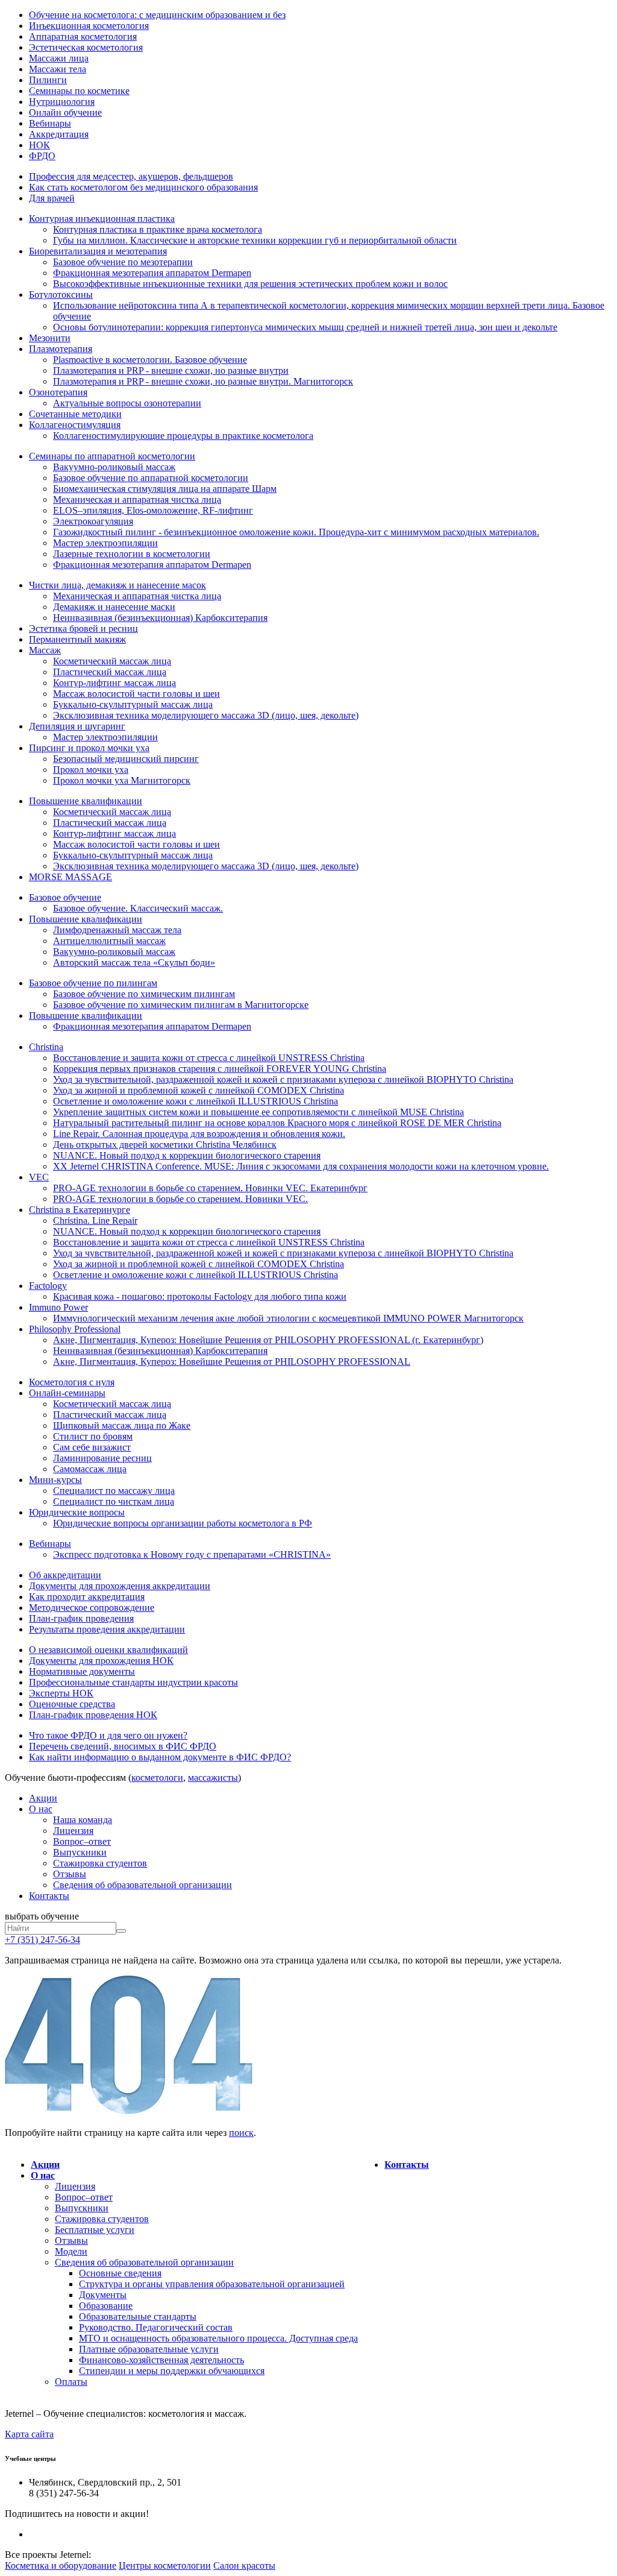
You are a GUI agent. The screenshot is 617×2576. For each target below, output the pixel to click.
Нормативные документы (82, 1671)
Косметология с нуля (72, 1382)
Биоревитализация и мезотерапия (98, 251)
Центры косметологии (165, 2565)
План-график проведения (81, 1618)
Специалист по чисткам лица (114, 1501)
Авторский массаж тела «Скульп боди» (134, 962)
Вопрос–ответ (82, 1841)
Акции (43, 1798)
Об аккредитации (65, 1575)
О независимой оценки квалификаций (108, 1650)
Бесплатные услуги (95, 2230)
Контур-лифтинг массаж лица (114, 683)
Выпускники (80, 1852)
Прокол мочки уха (91, 770)
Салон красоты (244, 2565)
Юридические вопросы (77, 1512)
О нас (41, 1809)
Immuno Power (58, 1307)
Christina (46, 1047)
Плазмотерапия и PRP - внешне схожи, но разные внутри (171, 370)
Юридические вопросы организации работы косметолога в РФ (183, 1523)
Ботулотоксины (61, 294)
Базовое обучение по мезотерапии (123, 262)
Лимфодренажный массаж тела (117, 930)
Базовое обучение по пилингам (93, 983)
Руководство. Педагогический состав (156, 2327)
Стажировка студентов (100, 1863)
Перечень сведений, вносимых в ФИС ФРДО (123, 1746)
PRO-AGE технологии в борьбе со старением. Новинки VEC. (180, 1199)
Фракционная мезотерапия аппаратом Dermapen (152, 273)
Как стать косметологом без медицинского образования (143, 187)
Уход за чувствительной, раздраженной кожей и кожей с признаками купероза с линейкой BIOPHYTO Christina (283, 1079)
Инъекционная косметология (89, 26)
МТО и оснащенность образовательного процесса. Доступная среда (218, 2338)
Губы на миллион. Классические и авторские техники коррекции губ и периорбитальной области (255, 240)
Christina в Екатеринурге (80, 1210)
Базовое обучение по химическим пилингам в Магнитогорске (181, 1005)
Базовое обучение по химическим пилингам (144, 994)
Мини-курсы (55, 1480)
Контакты (49, 1896)
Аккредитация (59, 134)
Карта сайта (29, 2434)
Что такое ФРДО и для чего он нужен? (108, 1735)
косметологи (157, 1778)
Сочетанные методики (75, 414)
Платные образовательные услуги (149, 2349)
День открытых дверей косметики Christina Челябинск (165, 1145)
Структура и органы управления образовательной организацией (212, 2284)
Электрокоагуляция (93, 521)
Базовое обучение (65, 897)
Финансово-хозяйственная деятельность (161, 2360)
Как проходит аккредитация (87, 1597)
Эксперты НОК (61, 1693)
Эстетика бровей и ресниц (83, 628)
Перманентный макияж (77, 639)
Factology (48, 1286)
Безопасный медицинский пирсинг (126, 759)
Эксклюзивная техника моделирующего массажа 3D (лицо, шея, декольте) (206, 715)
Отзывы (70, 1874)
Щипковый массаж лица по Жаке (122, 1425)
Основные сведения (120, 2273)
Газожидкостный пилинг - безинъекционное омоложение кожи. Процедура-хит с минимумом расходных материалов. (296, 532)
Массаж (45, 650)
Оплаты (71, 2382)
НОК (39, 145)
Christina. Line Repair (95, 1220)
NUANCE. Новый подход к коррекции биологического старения (187, 1155)
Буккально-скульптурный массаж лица (133, 704)
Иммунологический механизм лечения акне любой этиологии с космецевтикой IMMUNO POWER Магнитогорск (288, 1318)
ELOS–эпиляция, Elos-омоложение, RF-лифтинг (153, 510)
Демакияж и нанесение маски (114, 607)
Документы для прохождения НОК (101, 1661)
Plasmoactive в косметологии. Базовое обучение (150, 360)
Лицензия (73, 1831)
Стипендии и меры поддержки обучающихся (172, 2371)
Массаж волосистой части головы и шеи (136, 694)
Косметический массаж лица (112, 661)
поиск (241, 2133)
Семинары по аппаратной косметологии (112, 456)
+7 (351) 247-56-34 (42, 1940)
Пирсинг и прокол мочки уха (89, 748)
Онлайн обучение (65, 112)
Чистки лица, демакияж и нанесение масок (117, 585)
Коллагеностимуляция (75, 425)
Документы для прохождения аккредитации (120, 1586)
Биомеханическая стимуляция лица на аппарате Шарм (165, 489)
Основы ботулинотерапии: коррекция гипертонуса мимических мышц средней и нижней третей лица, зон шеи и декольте (305, 327)
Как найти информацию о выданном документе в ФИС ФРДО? (160, 1757)
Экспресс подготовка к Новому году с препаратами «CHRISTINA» (192, 1554)
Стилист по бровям (93, 1436)
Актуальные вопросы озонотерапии (127, 403)
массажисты (213, 1778)
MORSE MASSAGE (70, 877)
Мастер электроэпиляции (105, 543)
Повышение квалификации (86, 801)
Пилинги (48, 80)
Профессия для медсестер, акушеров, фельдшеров (131, 176)
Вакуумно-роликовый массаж (114, 467)
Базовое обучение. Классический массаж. (138, 908)
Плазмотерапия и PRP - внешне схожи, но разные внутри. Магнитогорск (203, 381)
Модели (71, 2251)
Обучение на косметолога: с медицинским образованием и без (157, 15)
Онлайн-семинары (67, 1393)
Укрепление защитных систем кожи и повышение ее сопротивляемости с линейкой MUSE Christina (258, 1112)
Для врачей (52, 198)
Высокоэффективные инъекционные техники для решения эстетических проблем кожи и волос (250, 284)
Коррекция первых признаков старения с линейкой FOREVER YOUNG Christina (220, 1069)
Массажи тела (58, 69)
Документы (103, 2295)
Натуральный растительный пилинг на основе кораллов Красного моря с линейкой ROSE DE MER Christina (277, 1123)
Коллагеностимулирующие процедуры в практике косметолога (183, 436)
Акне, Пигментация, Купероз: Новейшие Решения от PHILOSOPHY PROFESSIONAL (232, 1362)
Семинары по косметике (79, 91)
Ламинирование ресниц (102, 1458)
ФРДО (42, 156)
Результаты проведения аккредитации (107, 1629)
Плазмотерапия (61, 349)
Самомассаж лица (90, 1469)
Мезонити (50, 338)
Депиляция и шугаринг (77, 726)
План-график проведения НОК (93, 1715)
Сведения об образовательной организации (143, 1885)
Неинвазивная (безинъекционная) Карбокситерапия (160, 618)
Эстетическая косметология (86, 47)
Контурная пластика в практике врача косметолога (158, 229)
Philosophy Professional (75, 1329)
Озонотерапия (58, 392)
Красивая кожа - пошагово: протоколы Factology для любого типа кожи (200, 1296)
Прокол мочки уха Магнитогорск (122, 780)
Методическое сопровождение (92, 1608)
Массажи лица (59, 58)
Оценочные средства (72, 1704)
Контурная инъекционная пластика (102, 219)
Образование (106, 2306)
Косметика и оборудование (61, 2565)
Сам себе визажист (92, 1447)
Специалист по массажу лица (114, 1491)
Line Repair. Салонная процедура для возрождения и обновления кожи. (199, 1134)
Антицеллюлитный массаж (109, 941)
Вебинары (50, 123)
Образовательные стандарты (138, 2316)
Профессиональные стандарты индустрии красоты (133, 1682)
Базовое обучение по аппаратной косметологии (151, 478)
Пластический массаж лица (110, 672)
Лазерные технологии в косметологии (132, 554)
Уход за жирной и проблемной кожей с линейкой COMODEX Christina (199, 1090)
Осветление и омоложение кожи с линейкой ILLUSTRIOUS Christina (196, 1101)
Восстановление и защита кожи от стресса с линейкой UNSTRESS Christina (209, 1058)
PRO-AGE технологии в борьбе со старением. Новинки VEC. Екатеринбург (210, 1188)
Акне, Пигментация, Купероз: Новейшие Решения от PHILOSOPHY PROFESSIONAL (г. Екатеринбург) (268, 1340)
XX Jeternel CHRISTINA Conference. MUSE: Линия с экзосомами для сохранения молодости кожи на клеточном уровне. (301, 1166)
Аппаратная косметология (83, 36)
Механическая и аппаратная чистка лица (137, 499)
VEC (39, 1177)
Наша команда (83, 1820)
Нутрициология (62, 102)
